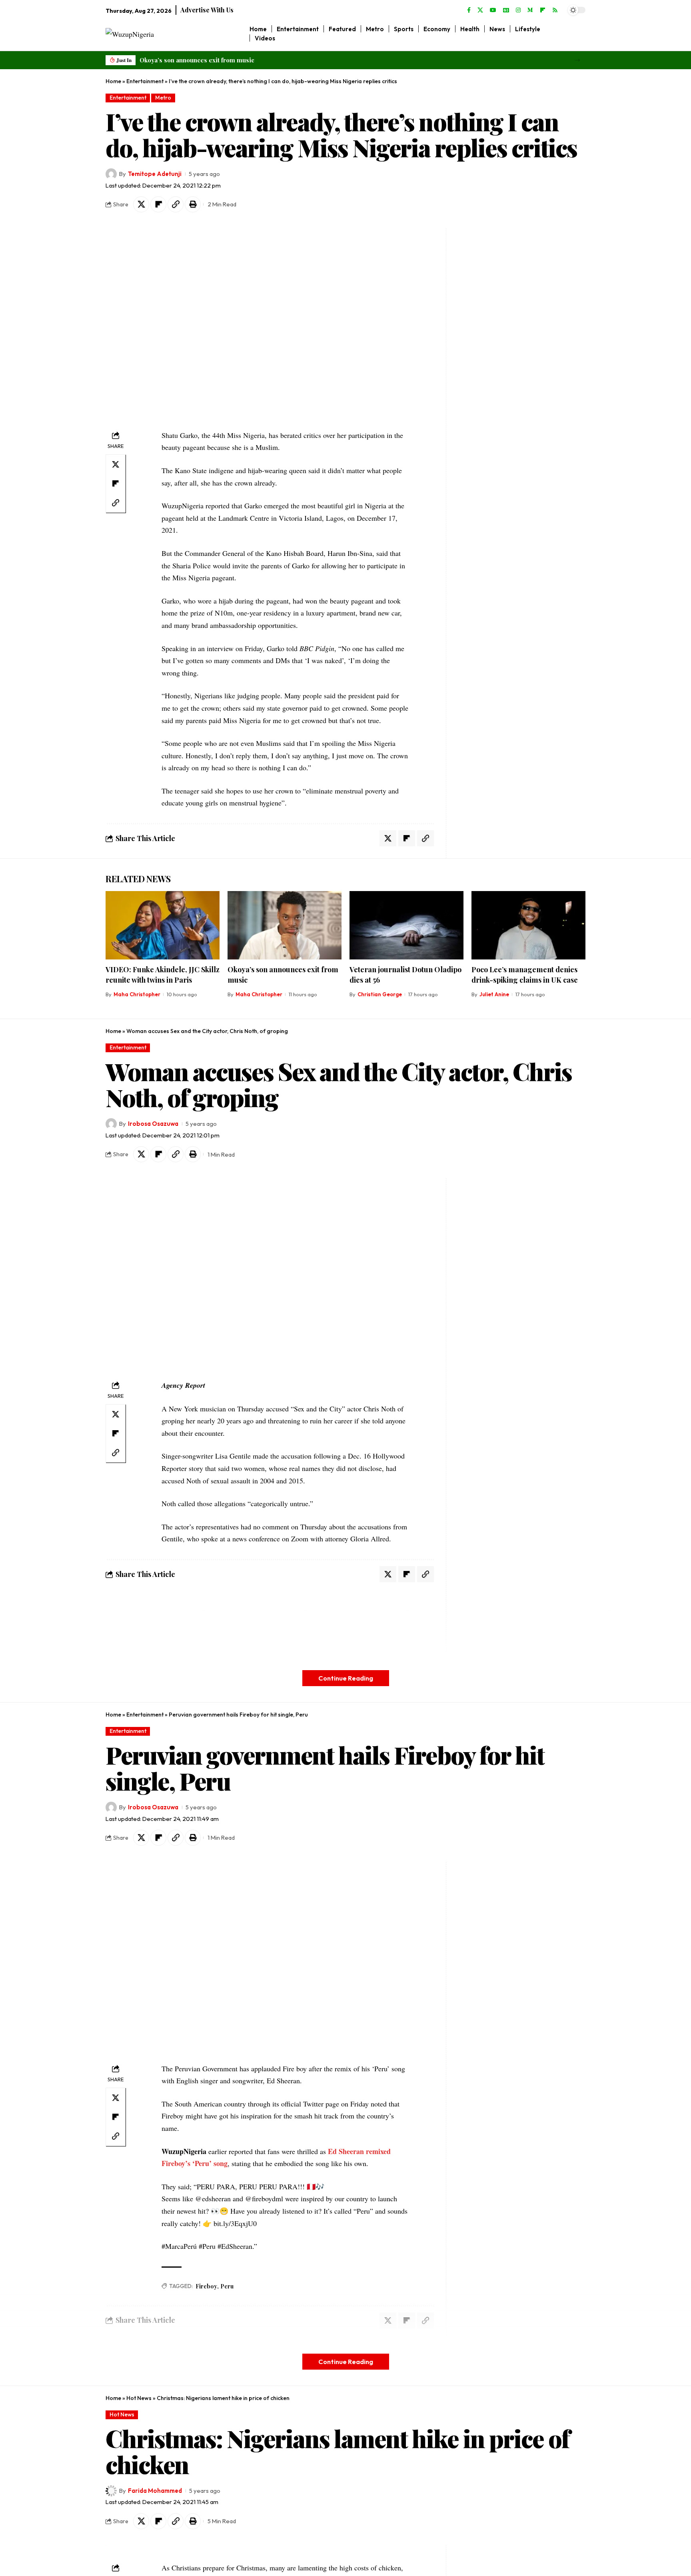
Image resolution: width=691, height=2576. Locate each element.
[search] (580, 34)
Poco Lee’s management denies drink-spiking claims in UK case (525, 975)
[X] (480, 10)
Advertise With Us (207, 10)
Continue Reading (346, 1678)
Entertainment (145, 81)
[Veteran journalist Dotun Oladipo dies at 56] (406, 925)
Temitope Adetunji (155, 174)
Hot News (139, 2398)
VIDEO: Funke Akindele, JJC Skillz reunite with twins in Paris (163, 975)
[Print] (193, 204)
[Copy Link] (176, 204)
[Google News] (506, 10)
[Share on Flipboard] (158, 204)
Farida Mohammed (155, 2491)
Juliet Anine (494, 994)
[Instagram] (518, 10)
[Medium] (530, 10)
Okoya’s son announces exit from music (197, 60)
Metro (163, 98)
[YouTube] (493, 10)
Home (113, 81)
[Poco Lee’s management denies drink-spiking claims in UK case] (528, 925)
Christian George (380, 994)
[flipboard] (543, 10)
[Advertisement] (501, 348)
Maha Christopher (137, 994)
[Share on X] (141, 204)
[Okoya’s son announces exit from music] (285, 925)
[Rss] (555, 10)
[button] (577, 60)
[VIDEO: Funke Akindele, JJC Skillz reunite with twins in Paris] (163, 925)
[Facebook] (469, 10)
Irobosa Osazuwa (153, 1124)
